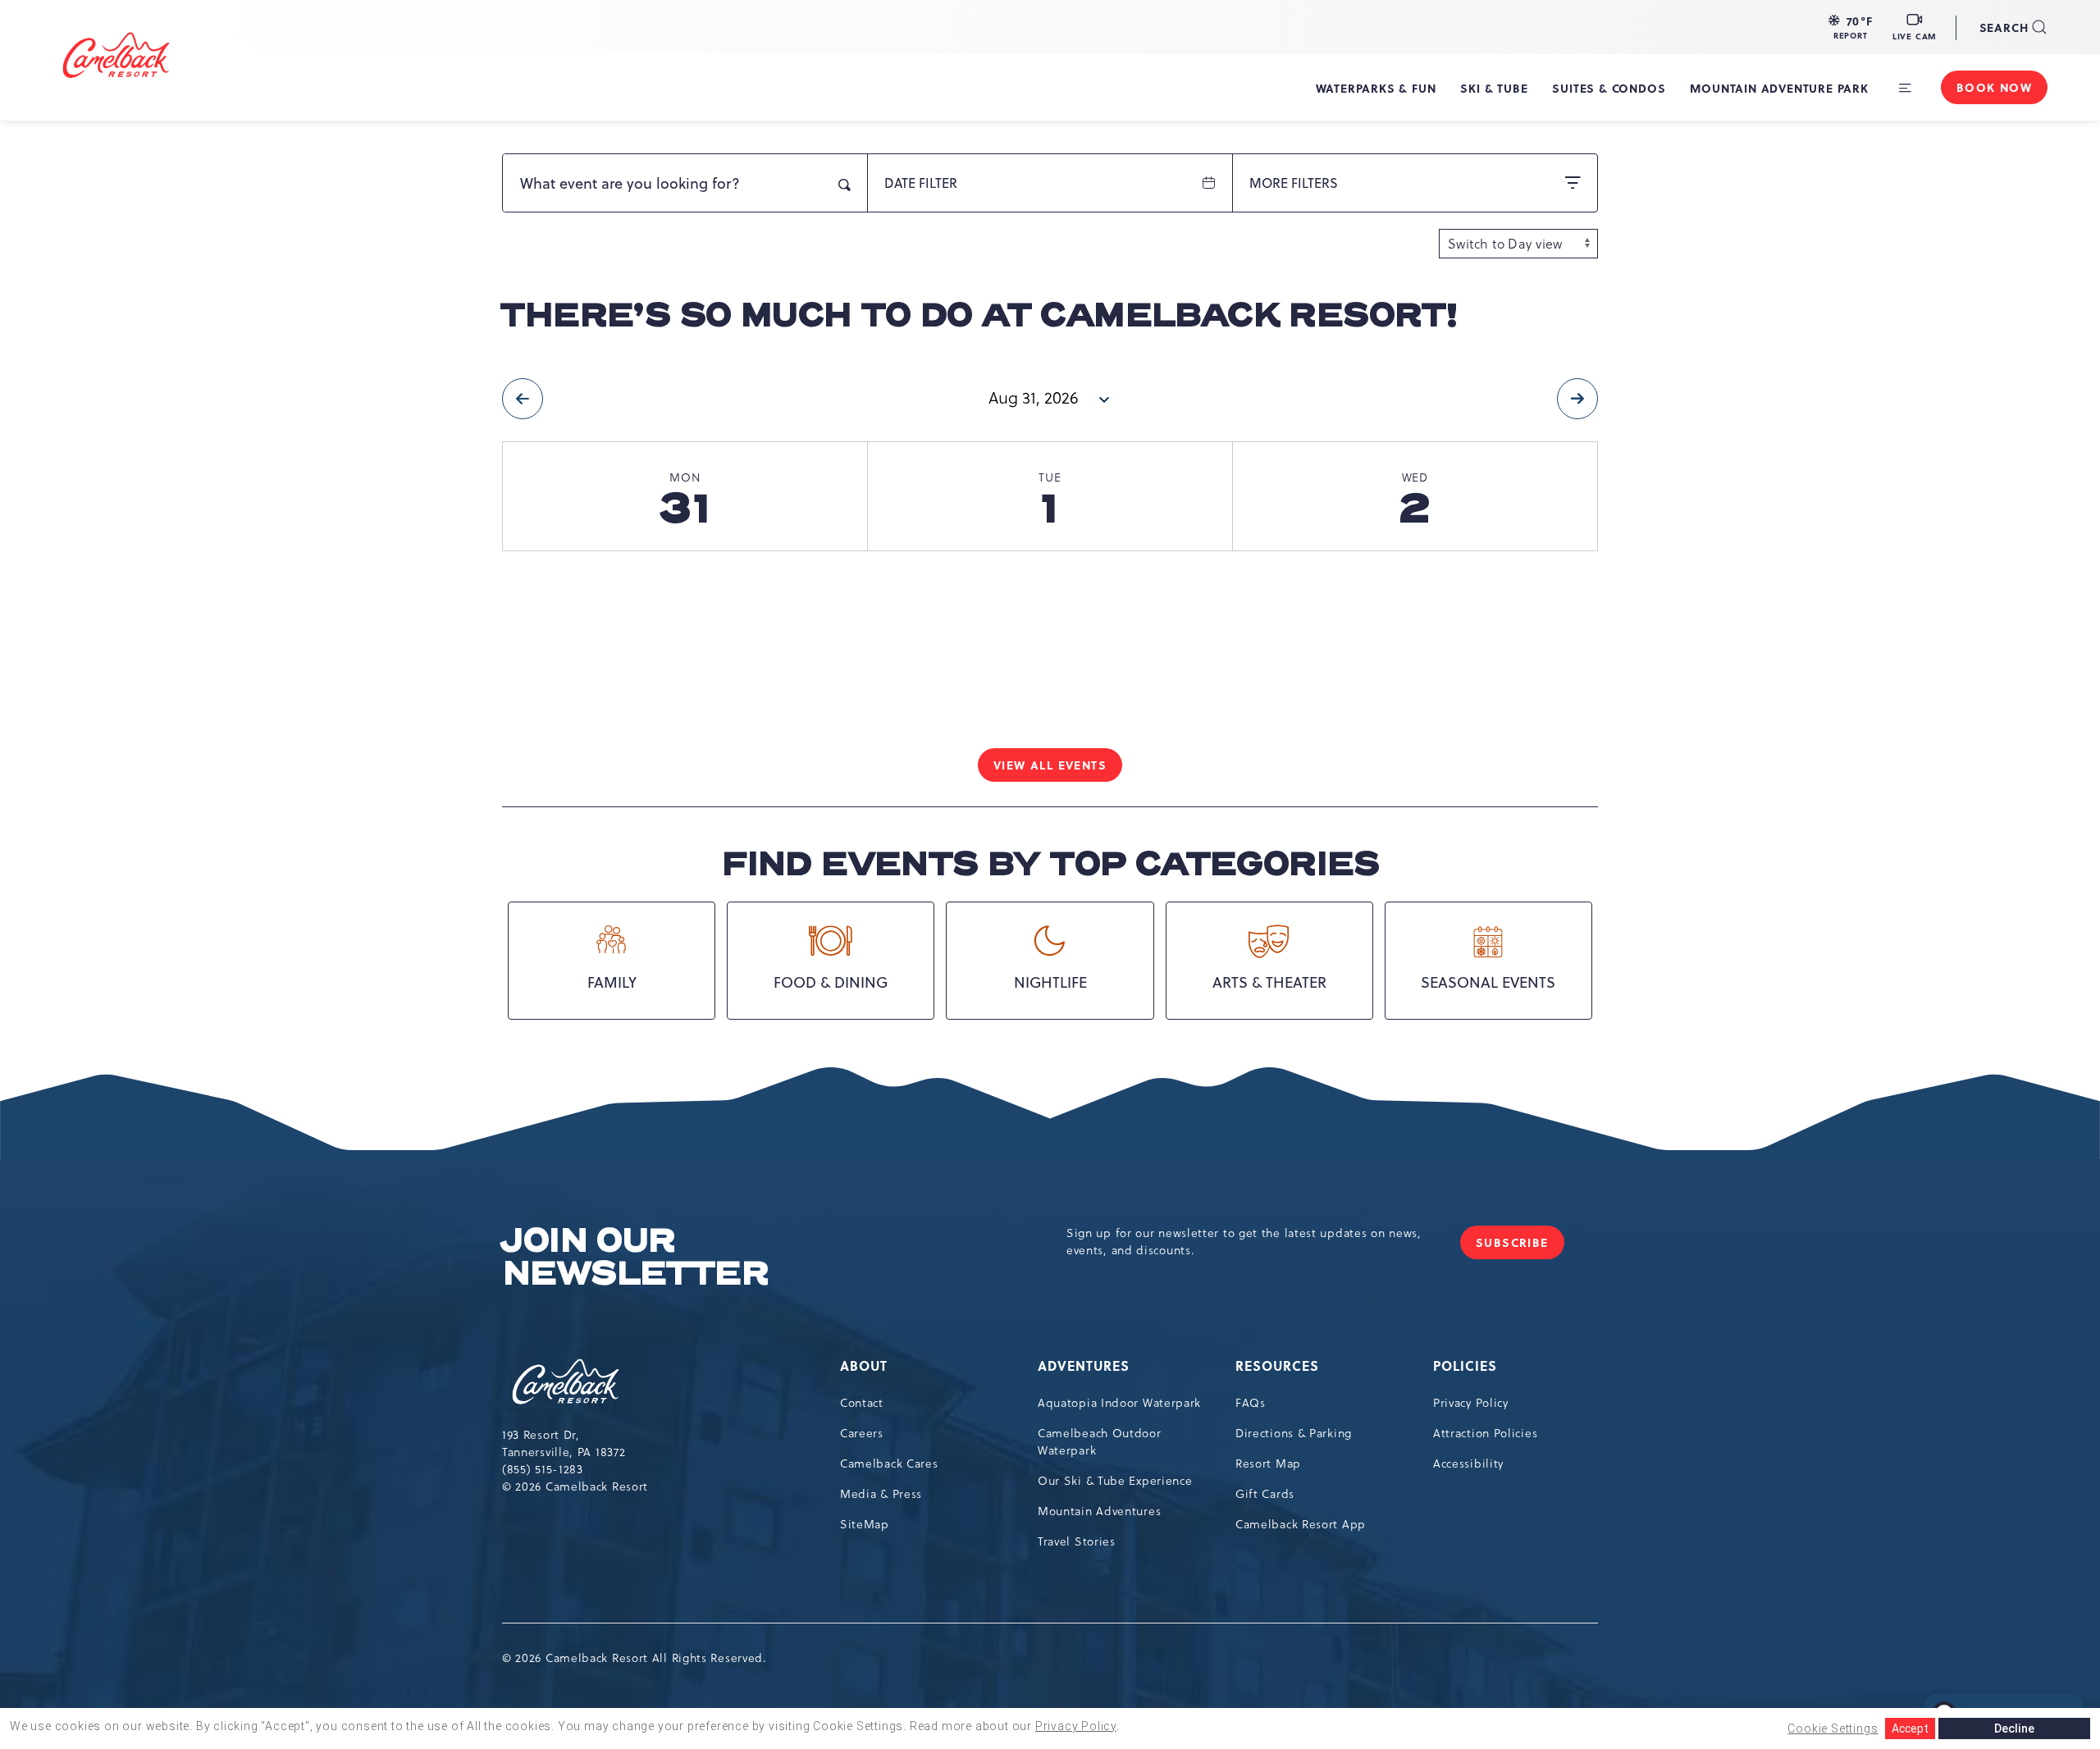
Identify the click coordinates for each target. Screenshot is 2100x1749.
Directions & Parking (1294, 1433)
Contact (862, 1403)
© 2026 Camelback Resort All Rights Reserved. (635, 1658)
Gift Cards (1265, 1494)
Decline (2014, 1728)
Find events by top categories (1050, 865)
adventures (1084, 1365)
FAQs (1251, 1403)
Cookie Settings (1833, 1728)
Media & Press (881, 1494)
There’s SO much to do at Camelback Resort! (979, 316)
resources (1277, 1365)
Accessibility (1468, 1464)
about (864, 1365)
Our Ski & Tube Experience (1115, 1481)
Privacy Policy (1471, 1403)
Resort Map (1268, 1464)
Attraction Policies (1485, 1433)
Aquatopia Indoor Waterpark (1119, 1403)
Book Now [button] (1994, 87)
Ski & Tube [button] (1494, 88)
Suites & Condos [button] (1609, 88)
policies (1465, 1365)
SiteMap (865, 1524)
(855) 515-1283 (543, 1469)
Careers (862, 1433)
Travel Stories (1077, 1541)
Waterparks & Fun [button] (1376, 88)
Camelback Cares (889, 1464)
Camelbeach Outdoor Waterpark (1100, 1442)
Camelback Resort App (1301, 1524)
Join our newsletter (635, 1258)
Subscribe (1520, 1247)
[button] (1851, 27)
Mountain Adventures (1099, 1511)
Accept (1910, 1728)
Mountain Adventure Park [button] (1779, 88)
